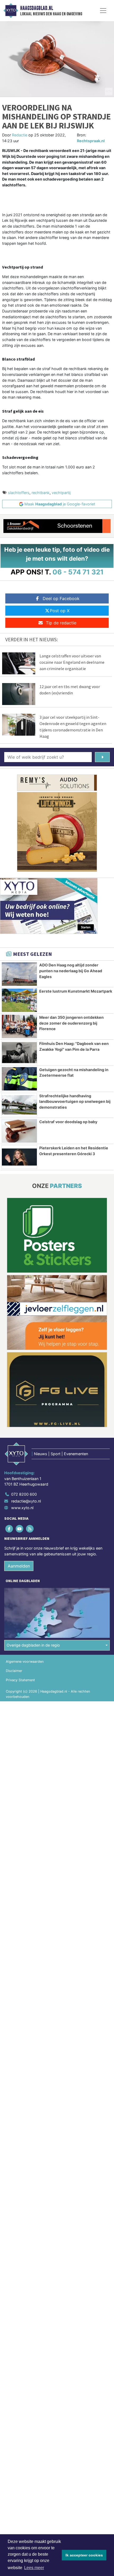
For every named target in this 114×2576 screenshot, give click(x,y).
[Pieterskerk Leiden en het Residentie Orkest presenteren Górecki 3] (19, 1157)
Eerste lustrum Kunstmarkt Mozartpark (76, 991)
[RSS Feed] (30, 1529)
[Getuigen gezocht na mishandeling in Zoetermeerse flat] (19, 1079)
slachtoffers (19, 493)
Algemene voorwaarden (25, 1662)
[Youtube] (20, 1529)
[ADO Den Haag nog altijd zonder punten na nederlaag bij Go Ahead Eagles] (19, 974)
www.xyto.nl (22, 1508)
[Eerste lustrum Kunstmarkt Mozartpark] (19, 1000)
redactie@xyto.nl (26, 1501)
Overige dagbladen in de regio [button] (33, 1645)
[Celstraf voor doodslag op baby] (19, 1131)
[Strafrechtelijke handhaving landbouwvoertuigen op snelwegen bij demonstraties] (19, 1105)
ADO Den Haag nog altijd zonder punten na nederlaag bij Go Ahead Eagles (71, 971)
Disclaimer (14, 1671)
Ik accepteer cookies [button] (84, 2555)
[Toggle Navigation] (103, 11)
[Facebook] (9, 1529)
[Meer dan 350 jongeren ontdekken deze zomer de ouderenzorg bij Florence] (19, 1026)
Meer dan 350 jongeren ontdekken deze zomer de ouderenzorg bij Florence (71, 1023)
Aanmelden (19, 1566)
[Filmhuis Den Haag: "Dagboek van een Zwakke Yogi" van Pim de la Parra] (19, 1053)
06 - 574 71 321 (78, 572)
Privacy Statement (20, 1680)
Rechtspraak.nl (91, 141)
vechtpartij (61, 493)
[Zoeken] (102, 757)
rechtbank (41, 493)
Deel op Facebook (61, 598)
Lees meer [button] (34, 2568)
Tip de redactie (61, 623)
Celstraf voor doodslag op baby (68, 1122)
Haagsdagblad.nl (37, 8)
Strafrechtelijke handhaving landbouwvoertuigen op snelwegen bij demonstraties (75, 1102)
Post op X (60, 611)
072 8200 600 (24, 1494)
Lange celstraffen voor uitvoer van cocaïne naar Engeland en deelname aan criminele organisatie (72, 662)
